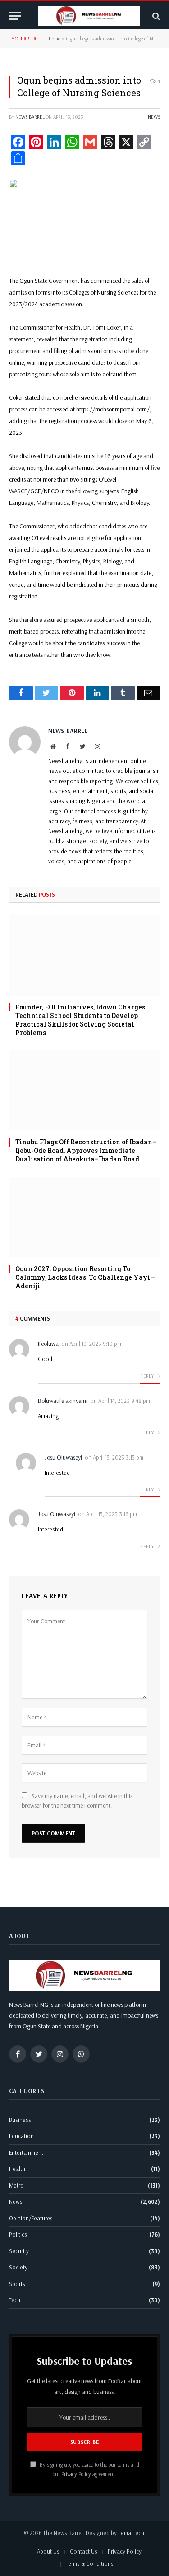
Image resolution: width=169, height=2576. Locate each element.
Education (21, 2136)
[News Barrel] (89, 16)
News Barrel (30, 117)
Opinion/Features (31, 2218)
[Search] (155, 16)
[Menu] (15, 16)
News (154, 117)
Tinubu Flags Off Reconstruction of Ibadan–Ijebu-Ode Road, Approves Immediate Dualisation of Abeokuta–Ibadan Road (86, 1150)
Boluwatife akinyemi (63, 1401)
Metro (16, 2185)
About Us (48, 2551)
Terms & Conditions (90, 2563)
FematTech (131, 2533)
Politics (18, 2234)
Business (20, 2120)
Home (55, 38)
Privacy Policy (76, 2474)
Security (19, 2251)
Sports (17, 2284)
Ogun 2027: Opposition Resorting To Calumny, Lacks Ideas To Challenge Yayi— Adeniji (85, 1277)
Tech (15, 2300)
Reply (148, 1376)
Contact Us (84, 2551)
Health (17, 2169)
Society (18, 2267)
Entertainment (26, 2152)
